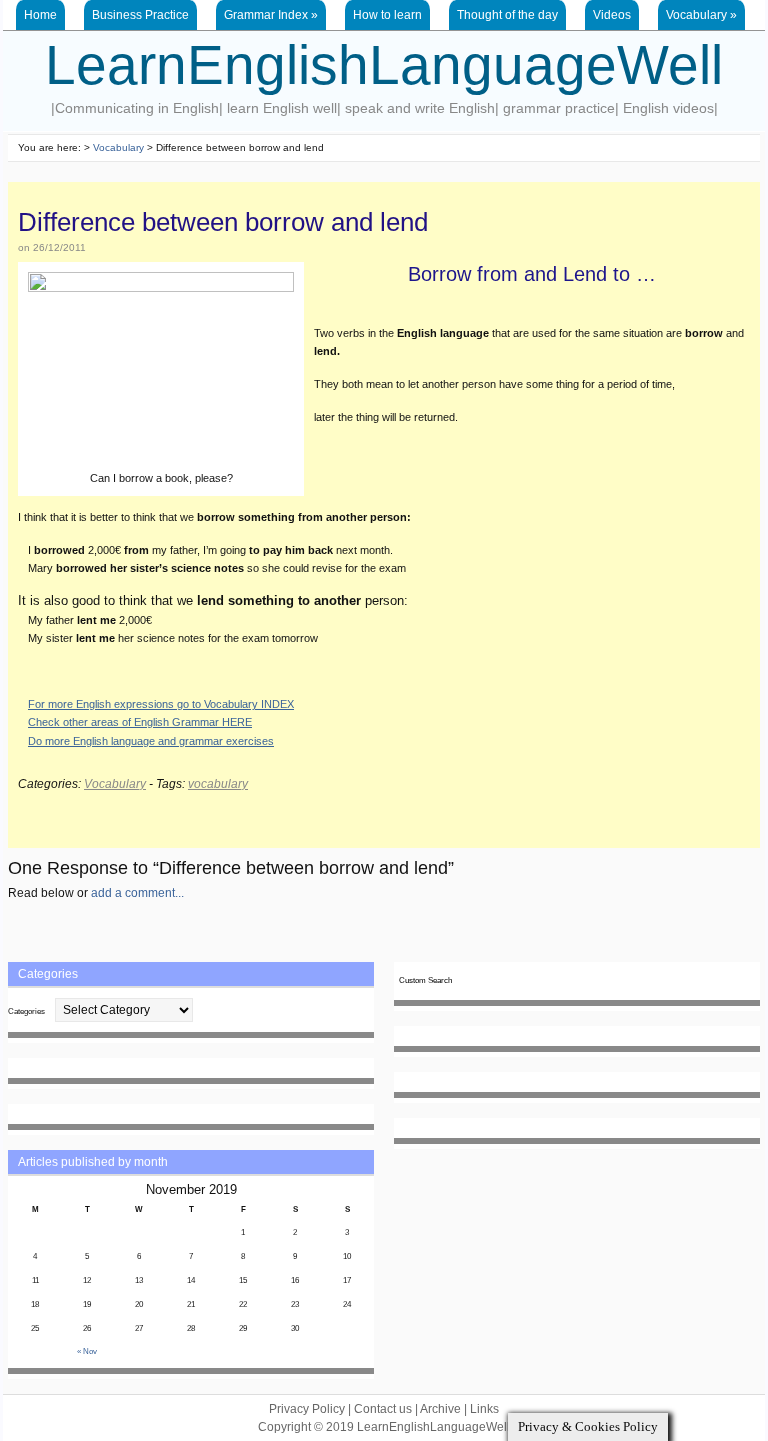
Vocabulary (701, 15)
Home (40, 15)
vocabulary (218, 784)
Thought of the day (507, 15)
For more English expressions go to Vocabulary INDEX (161, 704)
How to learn (387, 15)
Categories (26, 1011)
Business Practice (140, 15)
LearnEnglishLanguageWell (384, 65)
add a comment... (137, 893)
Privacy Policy (307, 1409)
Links (484, 1409)
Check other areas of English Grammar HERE (140, 722)
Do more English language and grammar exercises (151, 741)
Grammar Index (271, 15)
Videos (612, 15)
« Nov (87, 1351)
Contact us (383, 1409)
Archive (440, 1409)
